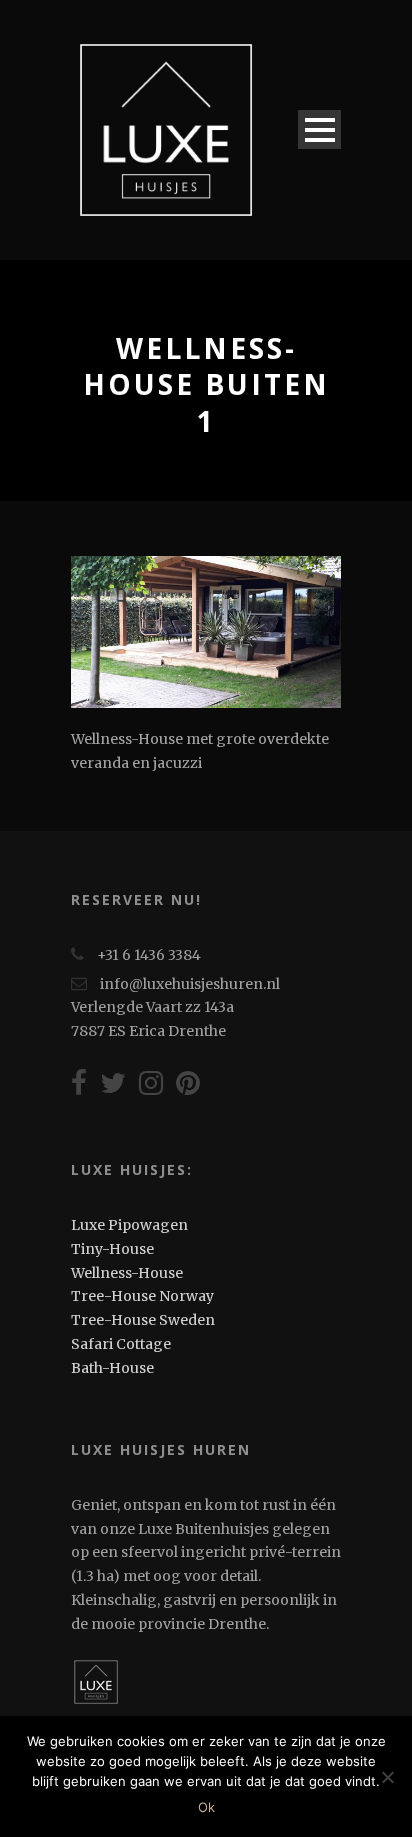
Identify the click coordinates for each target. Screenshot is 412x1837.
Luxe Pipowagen (129, 1225)
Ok (206, 1807)
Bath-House (112, 1368)
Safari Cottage (121, 1344)
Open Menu (319, 129)
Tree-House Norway (142, 1296)
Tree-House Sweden (143, 1320)
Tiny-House (112, 1249)
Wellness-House (127, 1273)
